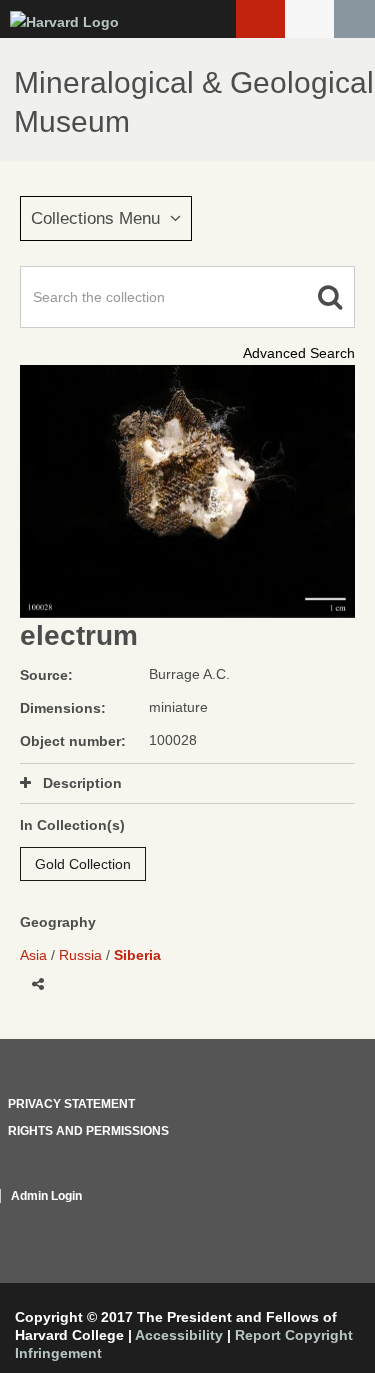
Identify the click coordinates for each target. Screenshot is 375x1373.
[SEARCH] (354, 19)
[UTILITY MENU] (309, 19)
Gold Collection (83, 864)
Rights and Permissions (88, 1131)
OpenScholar (317, 1220)
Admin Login (46, 1196)
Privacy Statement (71, 1104)
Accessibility (179, 1335)
